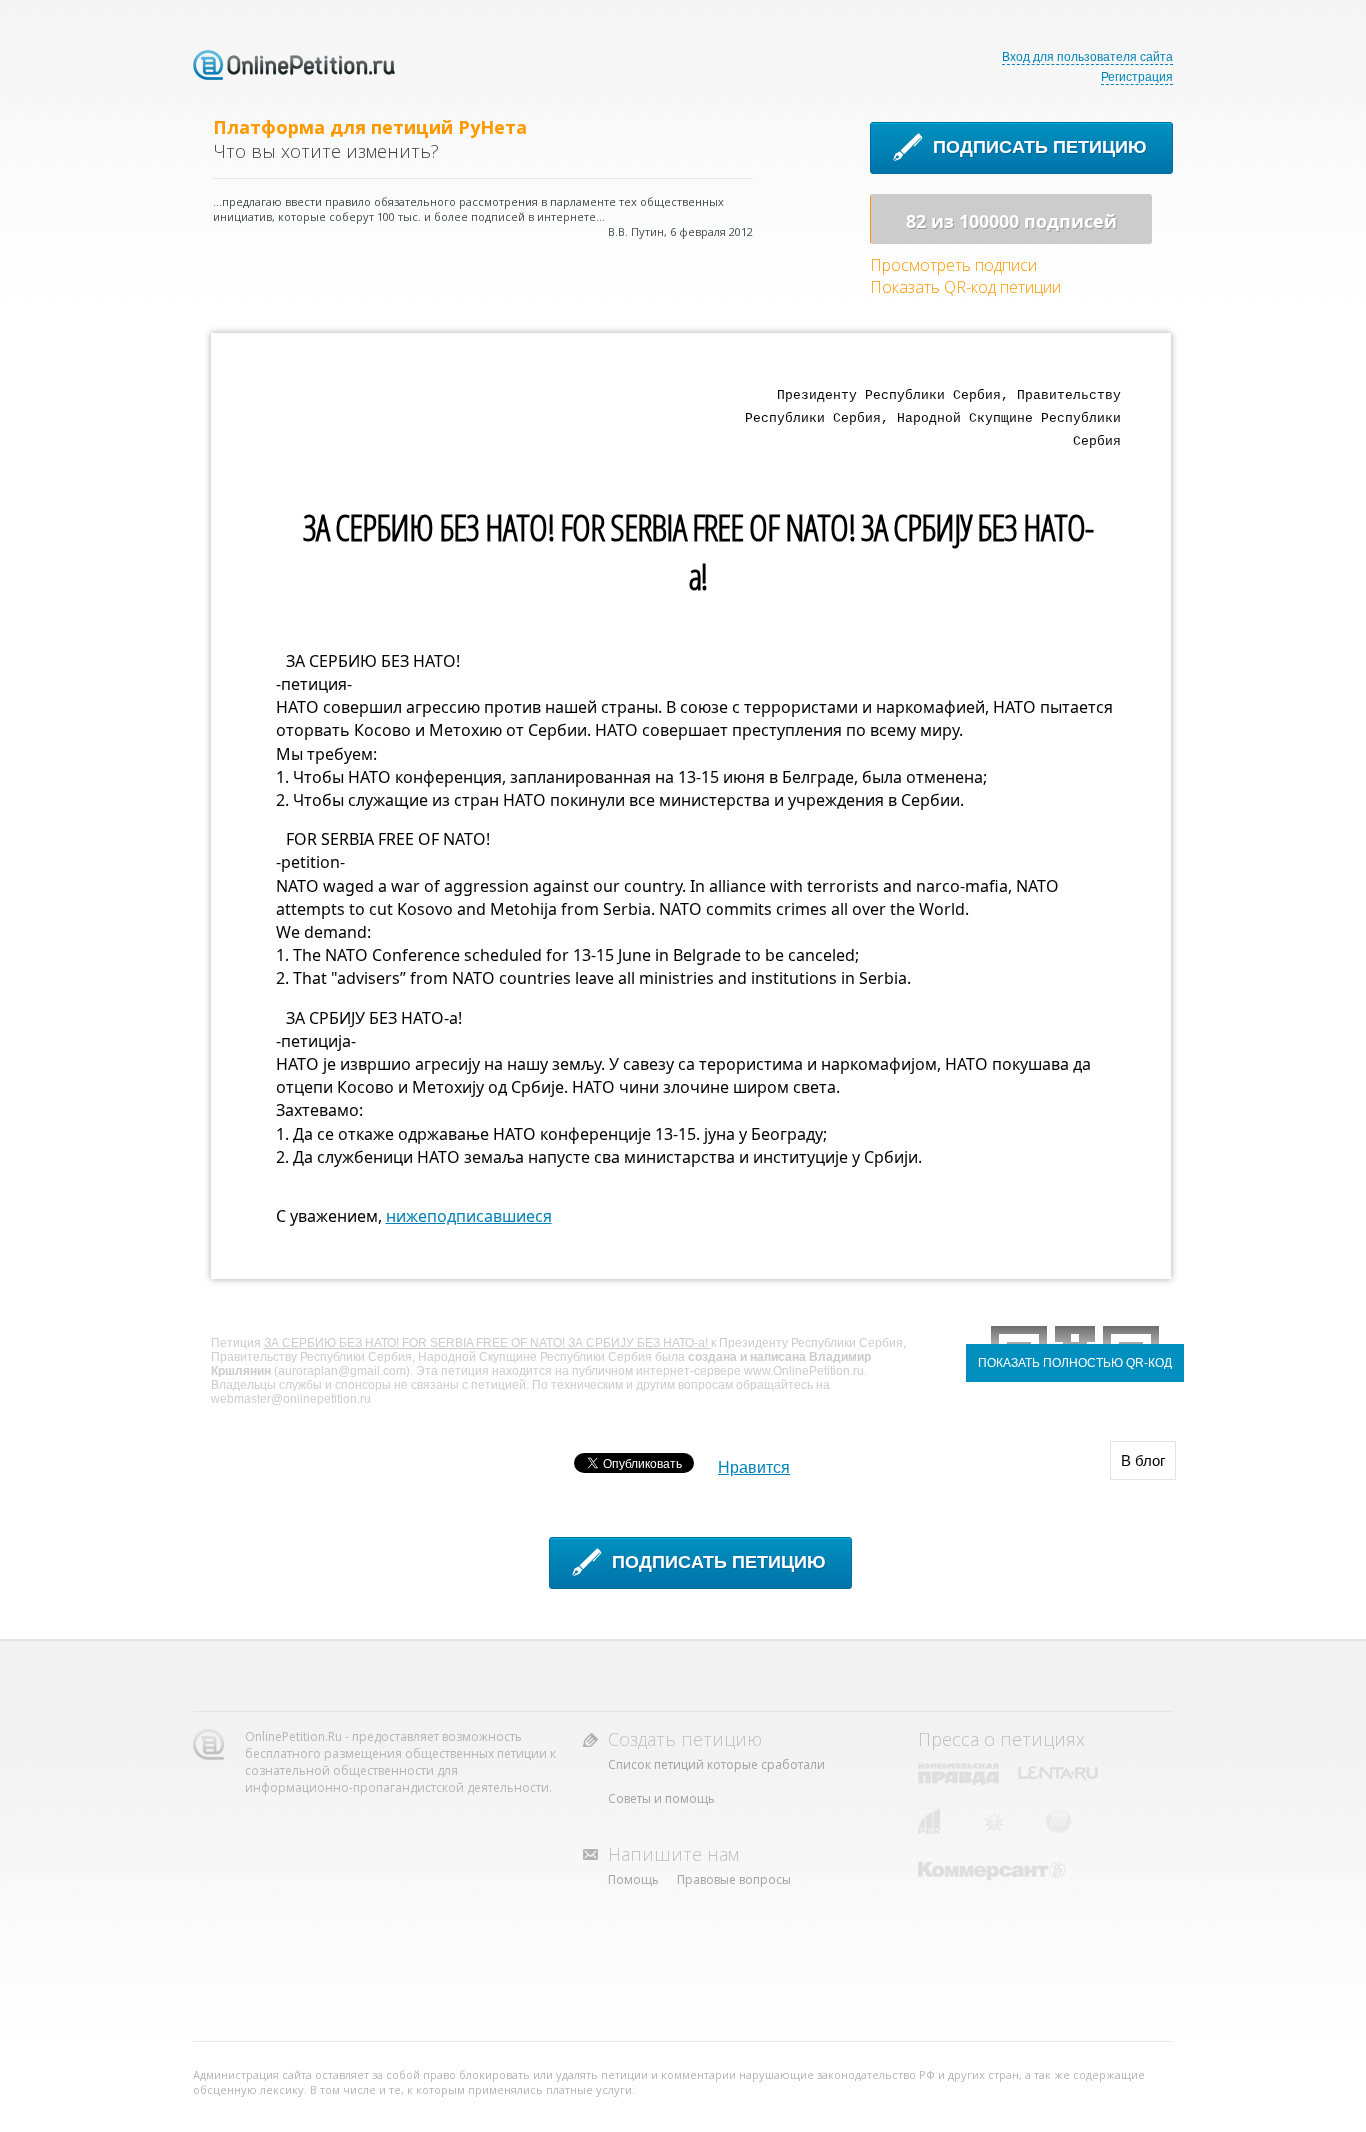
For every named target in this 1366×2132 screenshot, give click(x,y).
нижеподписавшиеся (469, 1216)
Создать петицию (685, 1739)
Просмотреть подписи (953, 265)
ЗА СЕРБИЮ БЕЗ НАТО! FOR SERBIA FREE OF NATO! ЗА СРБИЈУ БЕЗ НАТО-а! (487, 1343)
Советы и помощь (661, 1798)
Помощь (633, 1879)
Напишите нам (673, 1854)
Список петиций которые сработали (716, 1764)
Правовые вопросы (734, 1879)
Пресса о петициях (1001, 1739)
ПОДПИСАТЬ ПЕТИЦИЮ (1040, 147)
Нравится (754, 1467)
